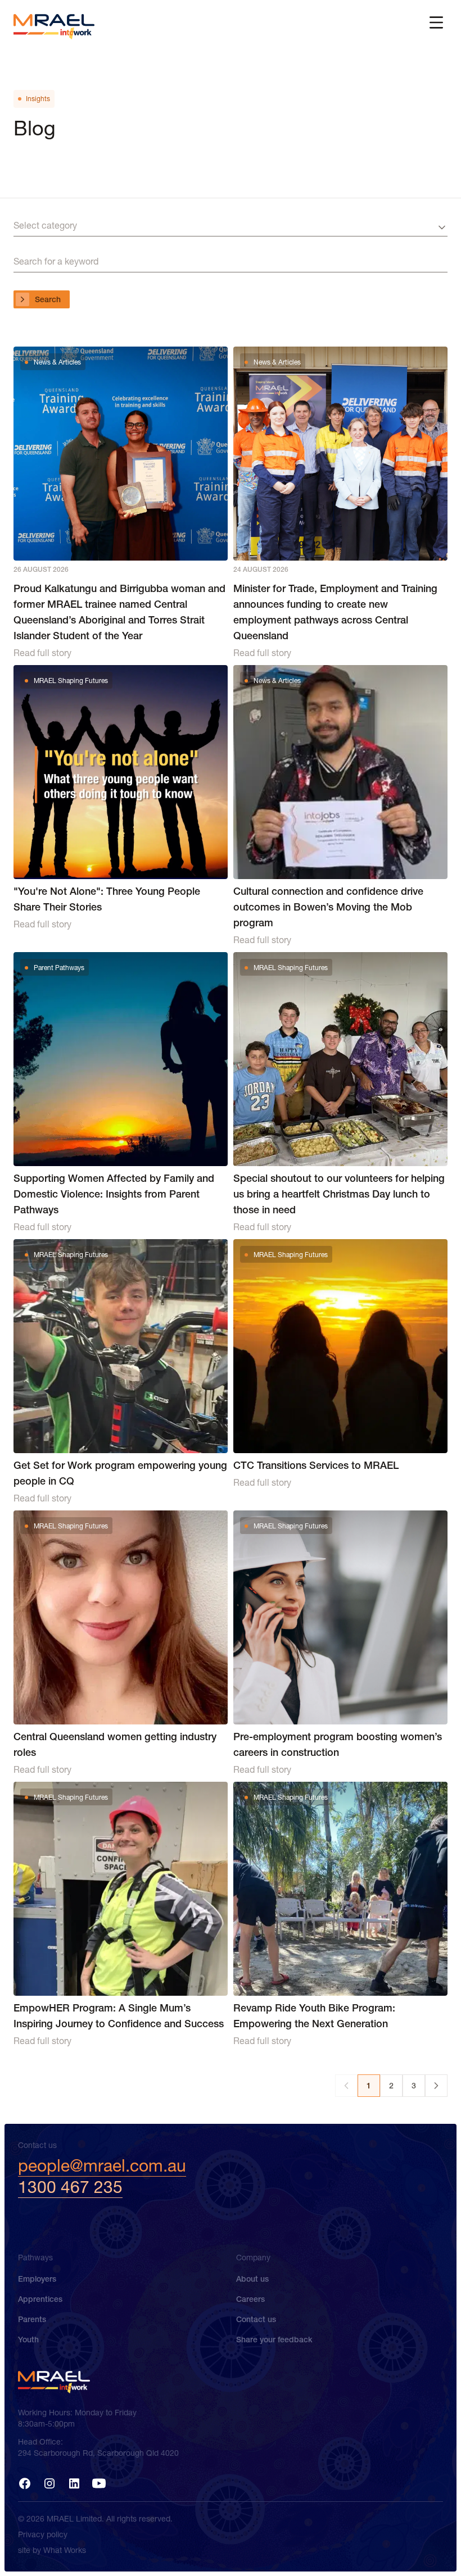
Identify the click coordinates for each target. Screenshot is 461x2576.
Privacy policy (43, 2534)
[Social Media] (25, 2483)
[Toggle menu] (436, 22)
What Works (65, 2550)
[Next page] (436, 2086)
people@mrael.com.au (102, 2166)
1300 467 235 (70, 2187)
